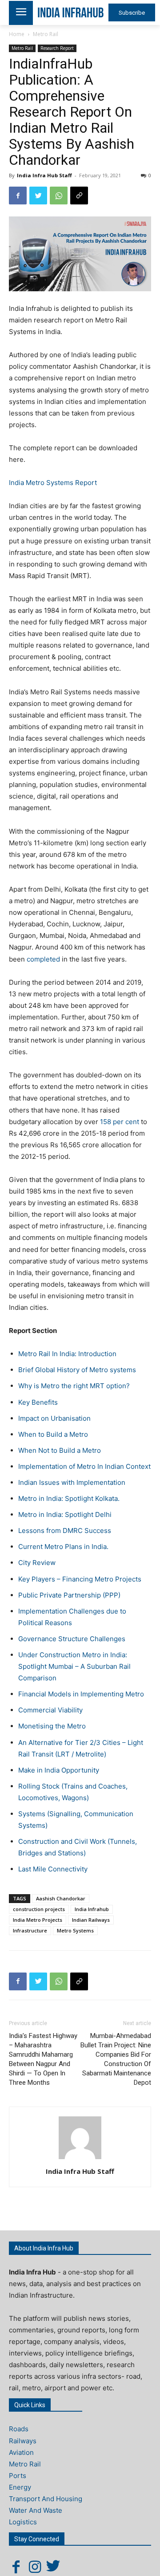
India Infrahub (92, 1909)
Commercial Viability (50, 1710)
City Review (37, 1563)
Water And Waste (36, 2510)
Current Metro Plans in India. (63, 1547)
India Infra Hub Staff (44, 175)
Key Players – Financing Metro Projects (80, 1579)
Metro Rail (46, 34)
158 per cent (119, 1122)
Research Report (57, 48)
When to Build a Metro (53, 1434)
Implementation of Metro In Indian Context (84, 1466)
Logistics (23, 2522)
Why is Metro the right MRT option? (74, 1386)
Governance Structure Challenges (72, 1639)
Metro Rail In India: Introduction (67, 1354)
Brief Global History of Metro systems (77, 1370)
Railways (23, 2441)
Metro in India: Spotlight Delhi (65, 1514)
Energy (20, 2487)
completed (42, 959)
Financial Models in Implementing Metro (81, 1694)
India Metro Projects (38, 1920)
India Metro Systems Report (53, 483)
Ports (18, 2476)
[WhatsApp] (59, 196)
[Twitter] (38, 196)
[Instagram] (35, 2567)
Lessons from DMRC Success (65, 1531)
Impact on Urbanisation (54, 1418)
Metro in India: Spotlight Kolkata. (69, 1498)
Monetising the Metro (52, 1726)
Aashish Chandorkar (61, 1898)
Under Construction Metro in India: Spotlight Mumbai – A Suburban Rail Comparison (74, 1666)
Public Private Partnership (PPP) (69, 1595)
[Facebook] (18, 196)
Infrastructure (30, 1930)
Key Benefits (38, 1402)
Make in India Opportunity (59, 1770)
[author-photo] (80, 2159)
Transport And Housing (46, 2499)
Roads (19, 2429)
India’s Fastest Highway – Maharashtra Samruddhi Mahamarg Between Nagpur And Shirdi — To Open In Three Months (43, 2059)
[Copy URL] (79, 196)
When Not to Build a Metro (60, 1450)
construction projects (39, 1909)
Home (17, 34)
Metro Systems (75, 1930)
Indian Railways (91, 1920)
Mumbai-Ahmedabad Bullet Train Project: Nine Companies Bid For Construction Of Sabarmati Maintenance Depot (116, 2059)
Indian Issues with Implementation (72, 1482)
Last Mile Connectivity (53, 1869)
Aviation (21, 2452)
